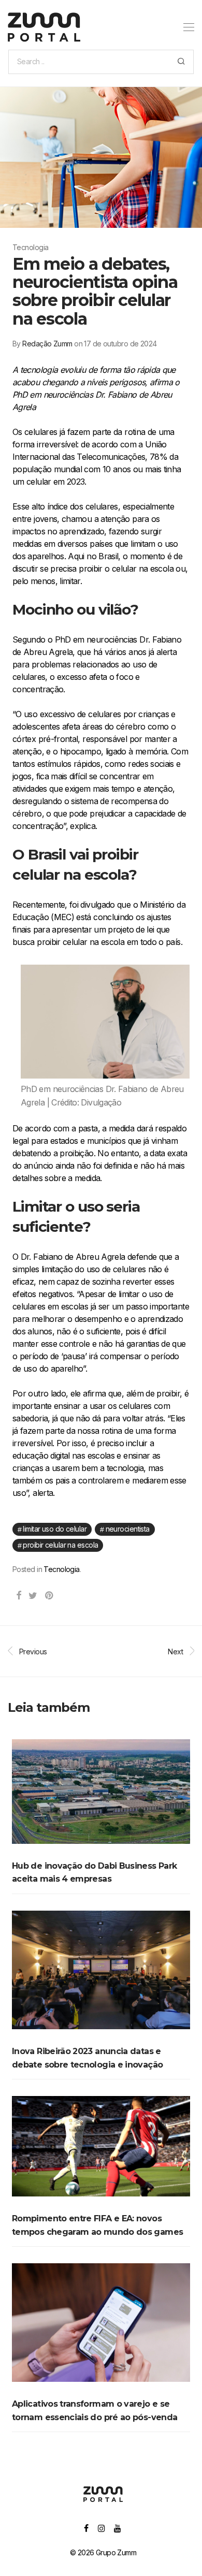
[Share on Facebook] (18, 1596)
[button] (181, 62)
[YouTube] (118, 2528)
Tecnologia (61, 1569)
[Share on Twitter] (33, 1596)
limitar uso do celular (55, 1529)
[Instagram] (101, 2528)
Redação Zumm (47, 344)
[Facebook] (86, 2528)
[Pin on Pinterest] (49, 1596)
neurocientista (128, 1529)
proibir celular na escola (60, 1545)
